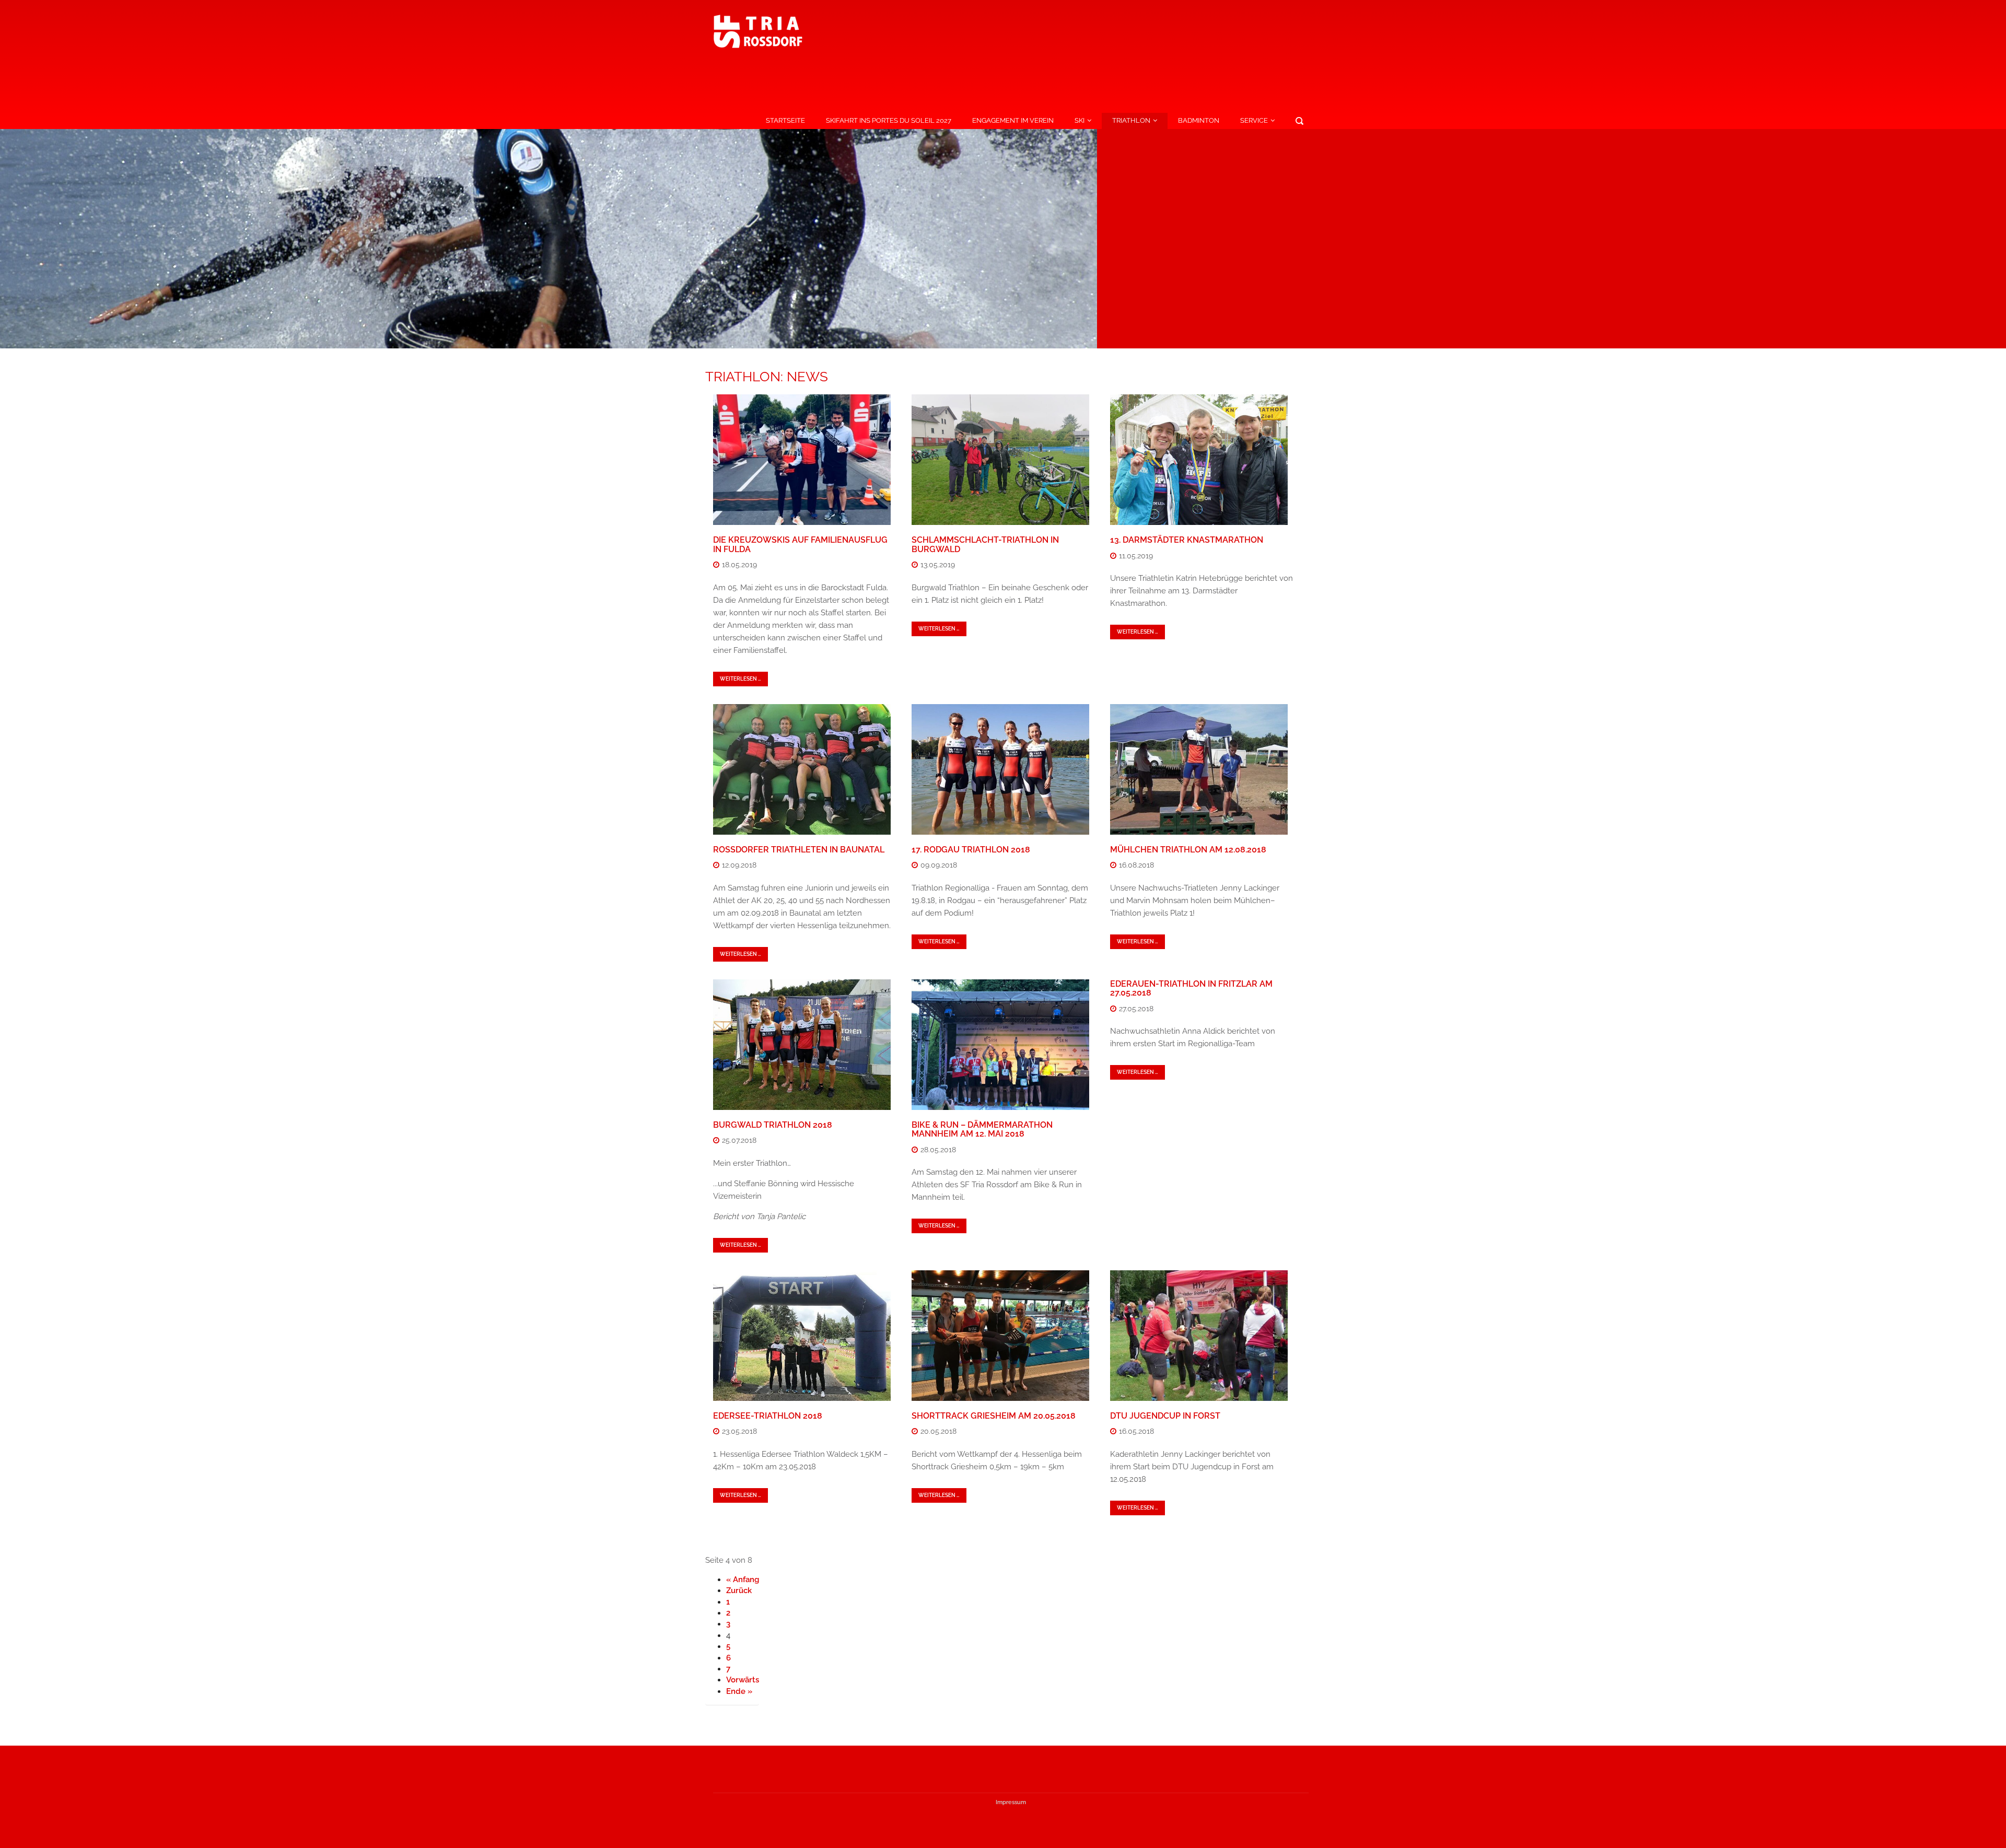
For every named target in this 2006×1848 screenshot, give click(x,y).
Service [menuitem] (1254, 120)
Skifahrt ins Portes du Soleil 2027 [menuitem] (889, 120)
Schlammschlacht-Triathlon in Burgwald (985, 545)
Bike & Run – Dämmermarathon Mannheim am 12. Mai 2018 (982, 1130)
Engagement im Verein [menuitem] (1013, 120)
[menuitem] (1299, 121)
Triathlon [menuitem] (1131, 120)
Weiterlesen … (740, 679)
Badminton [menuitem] (1199, 120)
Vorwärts (743, 1680)
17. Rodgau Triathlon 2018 (971, 850)
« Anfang (743, 1580)
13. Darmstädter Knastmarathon (1187, 540)
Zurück (739, 1590)
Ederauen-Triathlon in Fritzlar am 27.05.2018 (1191, 989)
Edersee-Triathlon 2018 (768, 1416)
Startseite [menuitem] (785, 120)
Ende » (739, 1691)
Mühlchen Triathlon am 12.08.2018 (1188, 850)
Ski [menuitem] (1080, 120)
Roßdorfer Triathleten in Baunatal (799, 850)
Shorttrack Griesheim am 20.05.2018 (994, 1416)
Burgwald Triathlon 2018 (773, 1125)
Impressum (1011, 1802)
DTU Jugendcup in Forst (1165, 1416)
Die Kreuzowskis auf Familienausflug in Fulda (800, 545)
